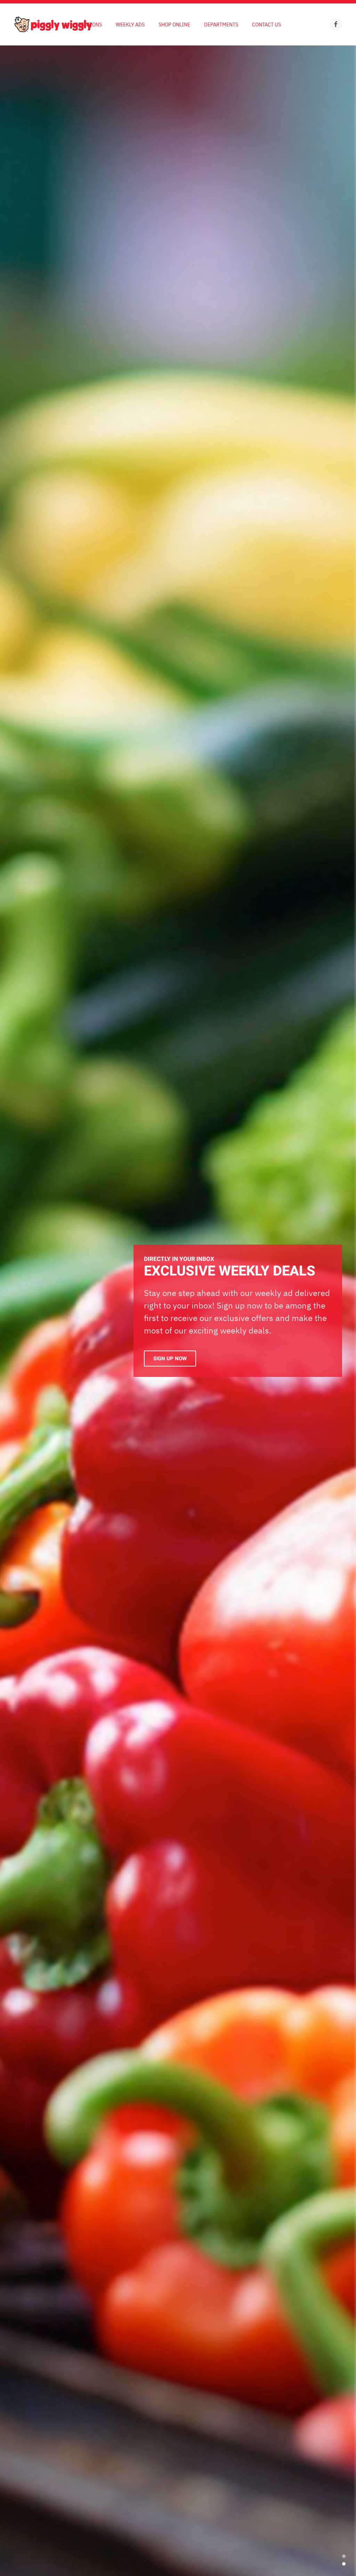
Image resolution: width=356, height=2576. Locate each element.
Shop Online (174, 24)
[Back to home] (53, 24)
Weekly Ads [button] (130, 24)
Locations (89, 24)
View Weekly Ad (174, 1357)
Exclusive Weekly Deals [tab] (344, 2564)
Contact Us (266, 24)
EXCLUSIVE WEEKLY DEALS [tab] (344, 2556)
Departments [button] (221, 24)
